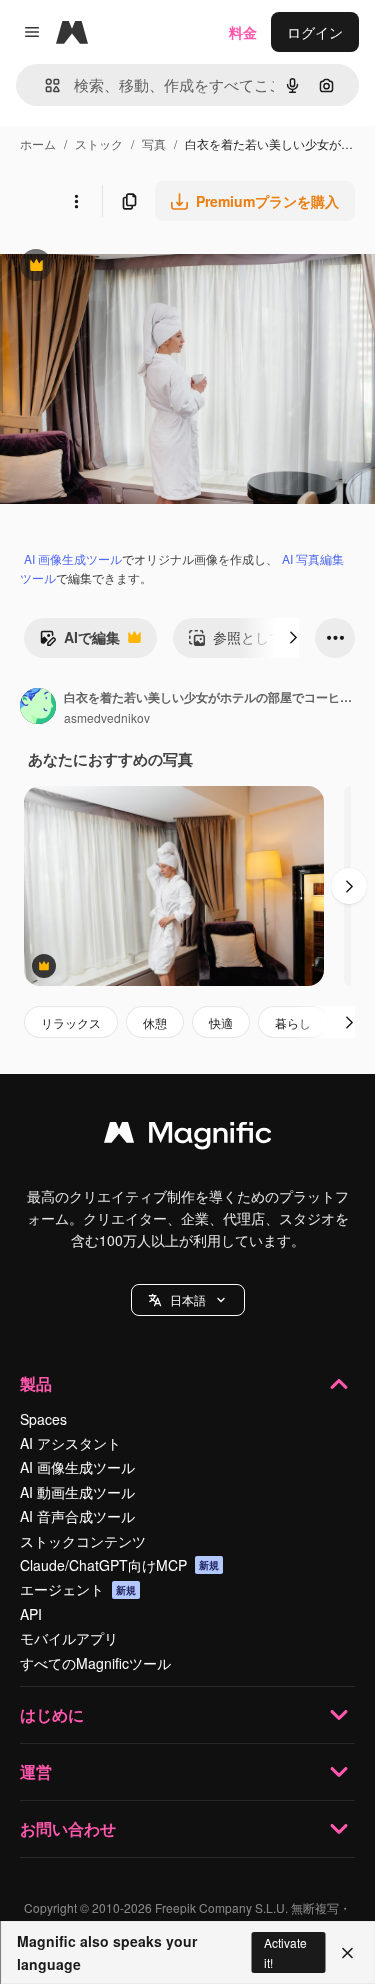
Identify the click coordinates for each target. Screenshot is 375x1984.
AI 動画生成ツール (77, 1492)
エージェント (78, 1589)
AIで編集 (79, 642)
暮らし (293, 1022)
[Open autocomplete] (44, 85)
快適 (221, 1022)
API (31, 1614)
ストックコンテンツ (83, 1541)
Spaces (43, 1419)
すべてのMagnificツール (95, 1663)
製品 (36, 1383)
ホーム (38, 143)
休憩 (155, 1022)
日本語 (188, 1299)
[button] (188, 1300)
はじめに (52, 1714)
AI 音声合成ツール (77, 1516)
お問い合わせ (68, 1828)
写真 (154, 143)
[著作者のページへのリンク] (38, 708)
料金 (243, 32)
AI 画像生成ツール (73, 558)
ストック (99, 143)
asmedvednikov (107, 717)
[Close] (347, 1953)
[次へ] (293, 638)
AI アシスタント (70, 1443)
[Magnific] (188, 1137)
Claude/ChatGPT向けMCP (119, 1565)
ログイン (315, 32)
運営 (36, 1771)
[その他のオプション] (76, 201)
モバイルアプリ (69, 1638)
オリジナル (137, 267)
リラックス (71, 1022)
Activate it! (285, 1952)
